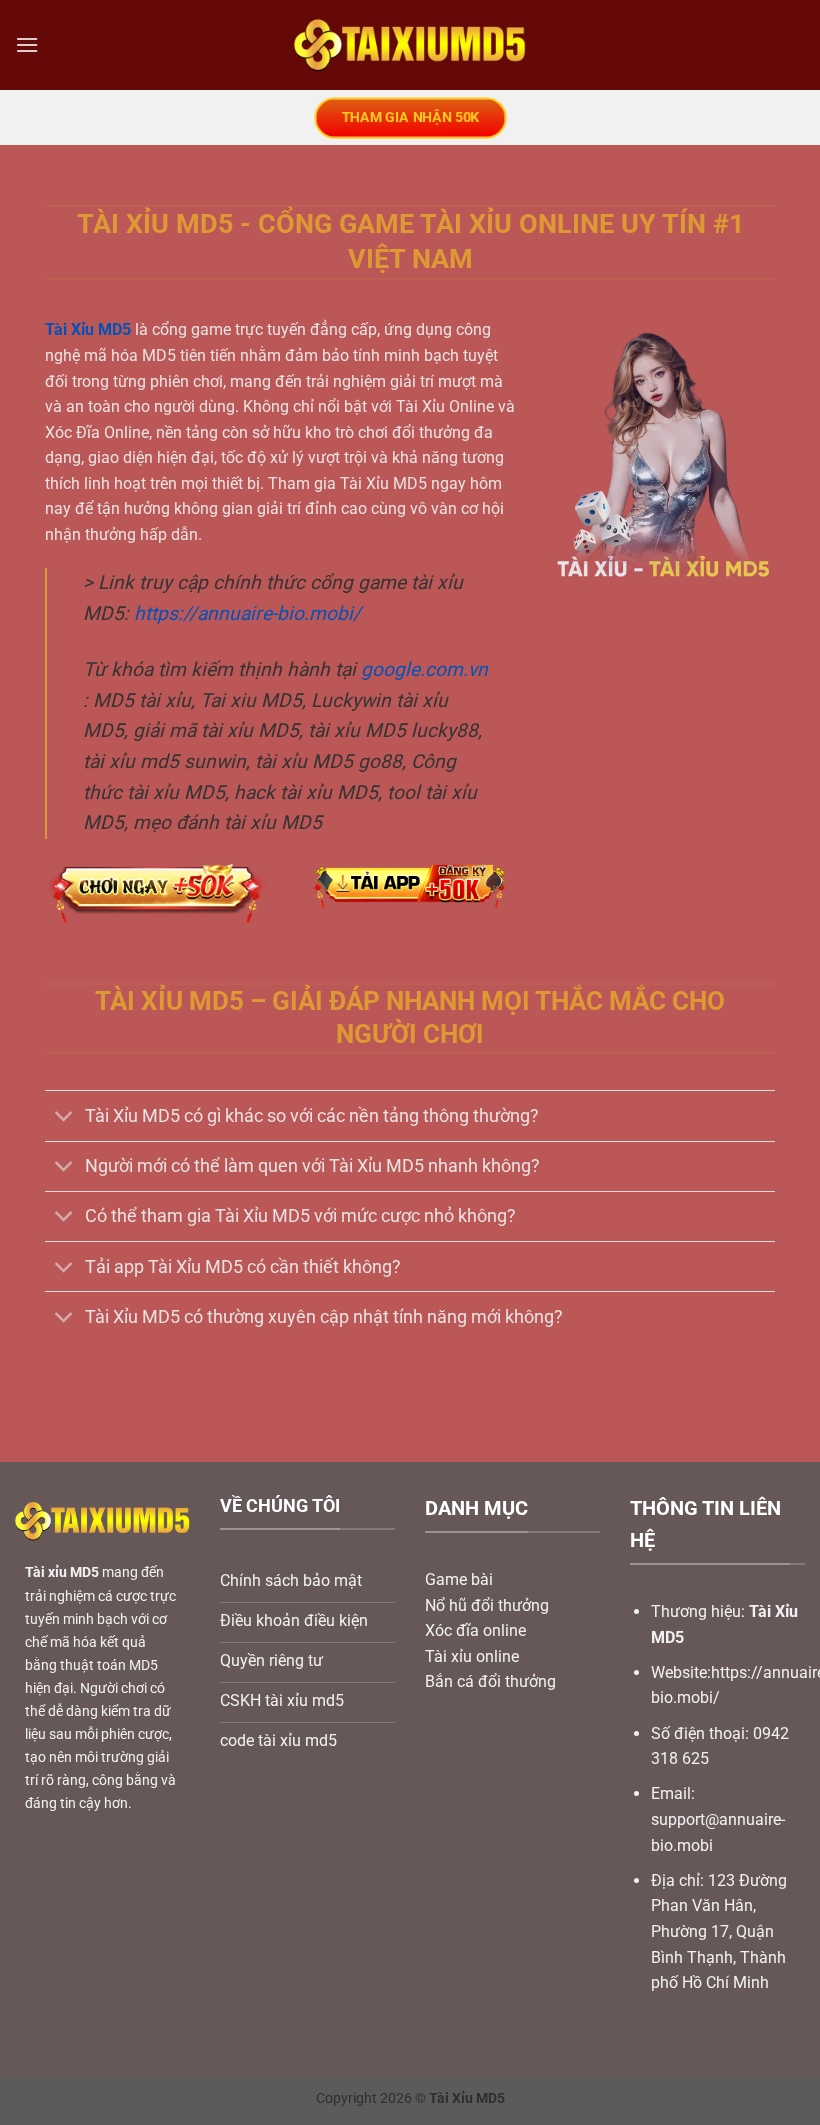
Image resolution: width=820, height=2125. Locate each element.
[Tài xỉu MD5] (410, 45)
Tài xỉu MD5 (62, 1572)
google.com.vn (424, 669)
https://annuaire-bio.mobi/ (247, 613)
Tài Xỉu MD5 (88, 329)
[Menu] (27, 44)
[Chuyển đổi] (64, 1118)
